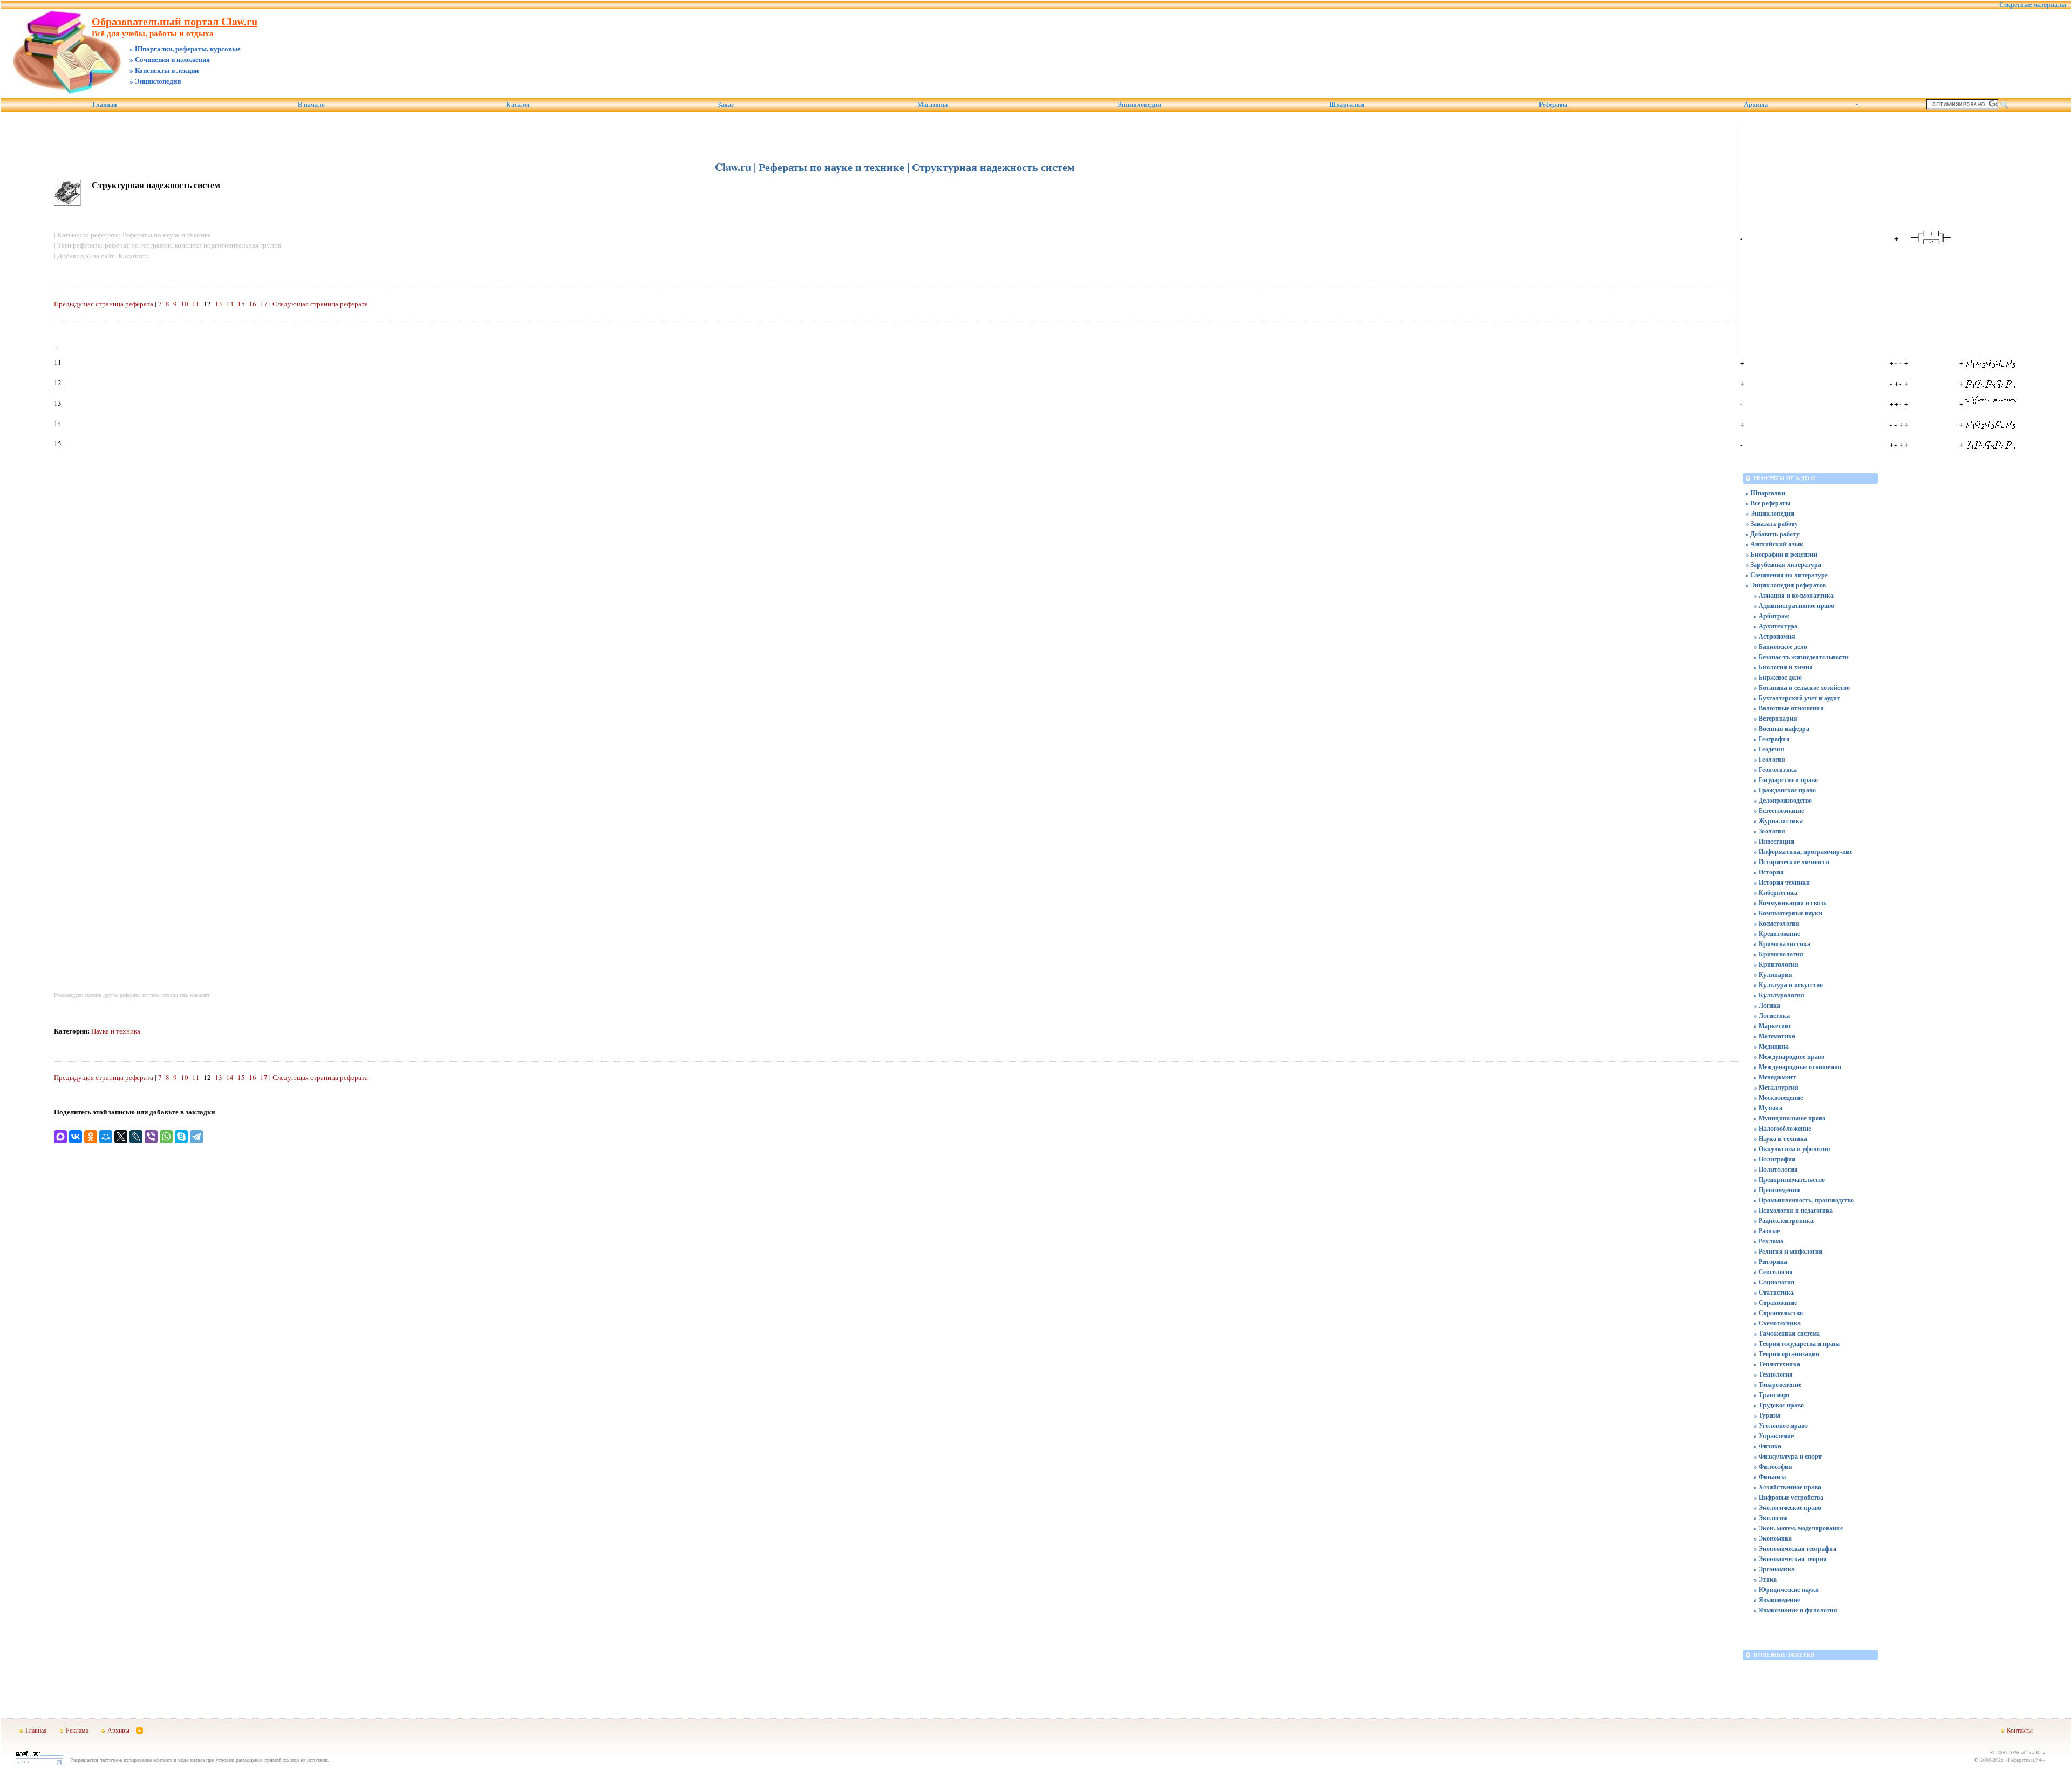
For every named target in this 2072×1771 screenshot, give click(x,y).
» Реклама (1768, 1241)
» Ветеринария (1775, 718)
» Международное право (1789, 1057)
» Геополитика (1775, 770)
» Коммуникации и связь (1790, 903)
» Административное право (1794, 606)
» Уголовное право (1781, 1425)
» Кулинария (1773, 975)
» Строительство (1778, 1313)
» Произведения (1777, 1190)
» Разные (1767, 1231)
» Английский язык (1774, 544)
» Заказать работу (1772, 524)
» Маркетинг (1773, 1026)
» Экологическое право (1787, 1507)
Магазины (932, 105)
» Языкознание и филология (1795, 1610)
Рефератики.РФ (2025, 1760)
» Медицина (1771, 1046)
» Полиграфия (1775, 1159)
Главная (105, 105)
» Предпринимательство (1789, 1179)
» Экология (1770, 1518)
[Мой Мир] (106, 1137)
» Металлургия (1776, 1087)
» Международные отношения (1798, 1067)
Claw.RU (2033, 1752)
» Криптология (1776, 964)
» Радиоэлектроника (1784, 1220)
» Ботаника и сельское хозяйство (1802, 688)
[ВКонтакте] (76, 1137)
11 (196, 304)
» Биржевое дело (1778, 677)
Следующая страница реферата (320, 304)
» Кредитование (1777, 934)
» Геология (1770, 759)
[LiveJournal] (136, 1137)
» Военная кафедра (1781, 729)
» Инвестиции (1774, 841)
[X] (121, 1137)
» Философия (1773, 1466)
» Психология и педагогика (1793, 1210)
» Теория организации (1787, 1354)
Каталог (518, 105)
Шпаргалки (1347, 105)
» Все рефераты (1768, 503)
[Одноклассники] (91, 1137)
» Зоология (1770, 831)
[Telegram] (196, 1137)
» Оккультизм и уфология (1792, 1149)
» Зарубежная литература (1783, 565)
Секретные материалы (2033, 5)
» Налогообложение (1782, 1128)
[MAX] (60, 1137)
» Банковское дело (1780, 647)
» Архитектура (1775, 626)
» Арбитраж (1771, 616)
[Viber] (151, 1137)
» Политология (1776, 1169)
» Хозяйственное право (1787, 1487)
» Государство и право (1786, 780)
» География (1772, 739)
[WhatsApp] (166, 1137)
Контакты (2020, 1730)
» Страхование (1775, 1302)
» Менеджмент (1775, 1077)
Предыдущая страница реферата (104, 304)
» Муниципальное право (1790, 1118)
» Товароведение (1777, 1384)
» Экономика (1773, 1538)
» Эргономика (1774, 1569)
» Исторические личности (1791, 862)
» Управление (1774, 1436)
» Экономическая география (1795, 1548)
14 (230, 304)
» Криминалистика (1782, 944)
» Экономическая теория (1790, 1559)
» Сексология (1773, 1272)
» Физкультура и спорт (1788, 1456)
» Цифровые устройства (1788, 1497)
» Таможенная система (1787, 1333)
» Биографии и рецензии (1781, 554)
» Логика (1767, 1005)
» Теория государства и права (1797, 1343)
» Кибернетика (1775, 893)
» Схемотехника (1777, 1323)
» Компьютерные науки (1788, 913)
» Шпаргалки (1766, 493)
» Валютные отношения (1789, 708)
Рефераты (1553, 105)
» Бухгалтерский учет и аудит (1797, 698)
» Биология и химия (1783, 667)
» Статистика (1774, 1292)
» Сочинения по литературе (1787, 575)
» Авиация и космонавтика (1794, 595)
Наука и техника (116, 1031)
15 (241, 304)
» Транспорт (1772, 1395)
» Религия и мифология (1788, 1251)
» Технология (1773, 1374)
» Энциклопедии (1770, 513)
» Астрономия (1774, 636)
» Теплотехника (1777, 1364)
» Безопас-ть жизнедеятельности (1801, 657)
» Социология (1774, 1282)
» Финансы (1770, 1477)
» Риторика (1770, 1261)
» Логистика (1772, 1016)
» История (1769, 872)
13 (219, 304)
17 (264, 304)
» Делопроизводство (1783, 800)
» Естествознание (1779, 811)
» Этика (1765, 1579)
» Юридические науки (1786, 1589)
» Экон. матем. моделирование (1798, 1528)
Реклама (77, 1730)
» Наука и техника (1780, 1138)
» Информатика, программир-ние (1803, 852)
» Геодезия (1769, 749)
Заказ (726, 105)
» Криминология (1778, 954)
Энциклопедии (1139, 105)
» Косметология (1777, 923)
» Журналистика (1778, 821)
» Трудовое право (1779, 1405)
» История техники (1782, 882)
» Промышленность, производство (1804, 1200)
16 (253, 304)
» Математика (1774, 1036)
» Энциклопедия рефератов (1786, 585)
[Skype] (181, 1137)
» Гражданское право (1785, 790)
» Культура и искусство (1788, 985)
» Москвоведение (1778, 1098)
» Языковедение (1777, 1600)
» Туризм (1767, 1415)
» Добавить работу (1773, 534)
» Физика (1767, 1446)
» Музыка (1768, 1108)
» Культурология (1779, 995)
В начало (311, 105)
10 (185, 304)
